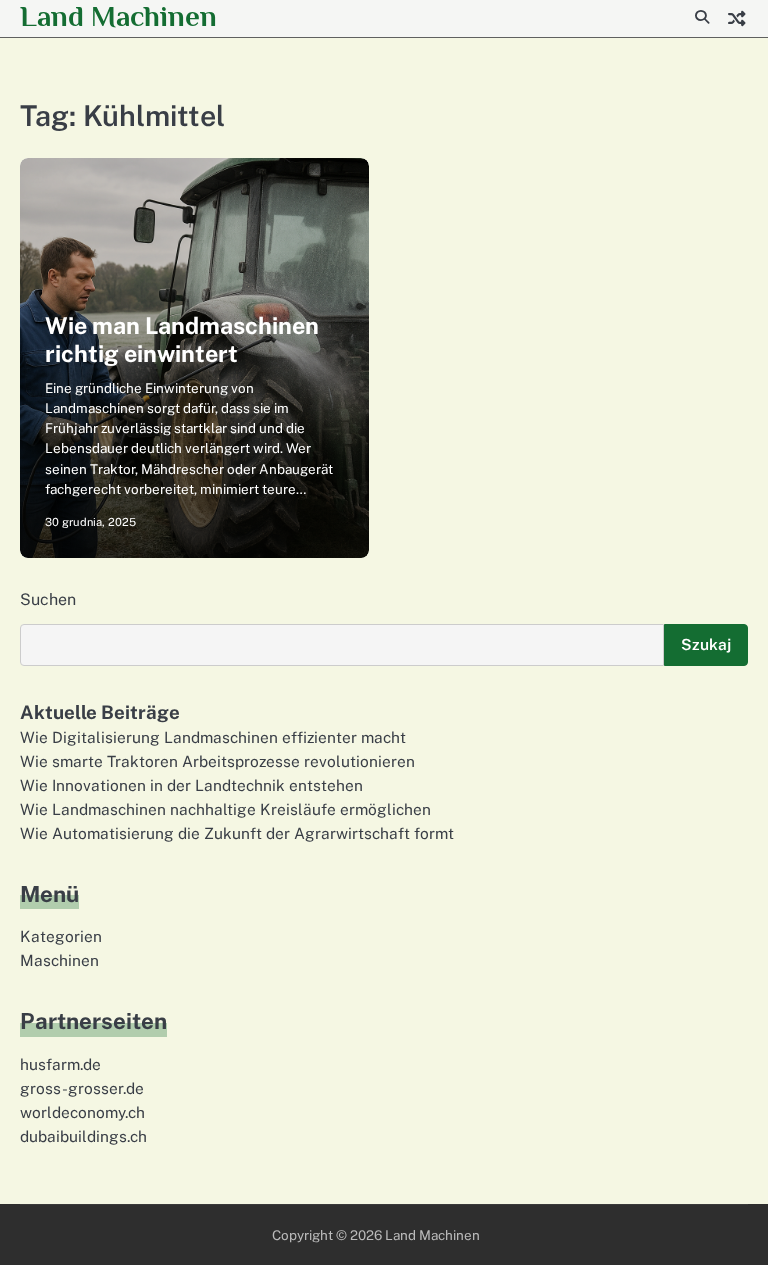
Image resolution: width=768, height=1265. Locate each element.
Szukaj (706, 644)
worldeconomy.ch (82, 1112)
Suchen (48, 599)
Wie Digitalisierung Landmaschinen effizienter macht (213, 737)
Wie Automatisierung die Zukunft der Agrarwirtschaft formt (237, 833)
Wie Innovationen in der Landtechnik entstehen (191, 785)
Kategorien (61, 936)
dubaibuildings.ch (83, 1136)
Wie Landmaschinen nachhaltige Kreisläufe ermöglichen (225, 809)
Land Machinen (118, 16)
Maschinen (59, 960)
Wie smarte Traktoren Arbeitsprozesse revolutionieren (217, 761)
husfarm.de (60, 1064)
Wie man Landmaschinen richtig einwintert (182, 339)
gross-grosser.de (82, 1088)
